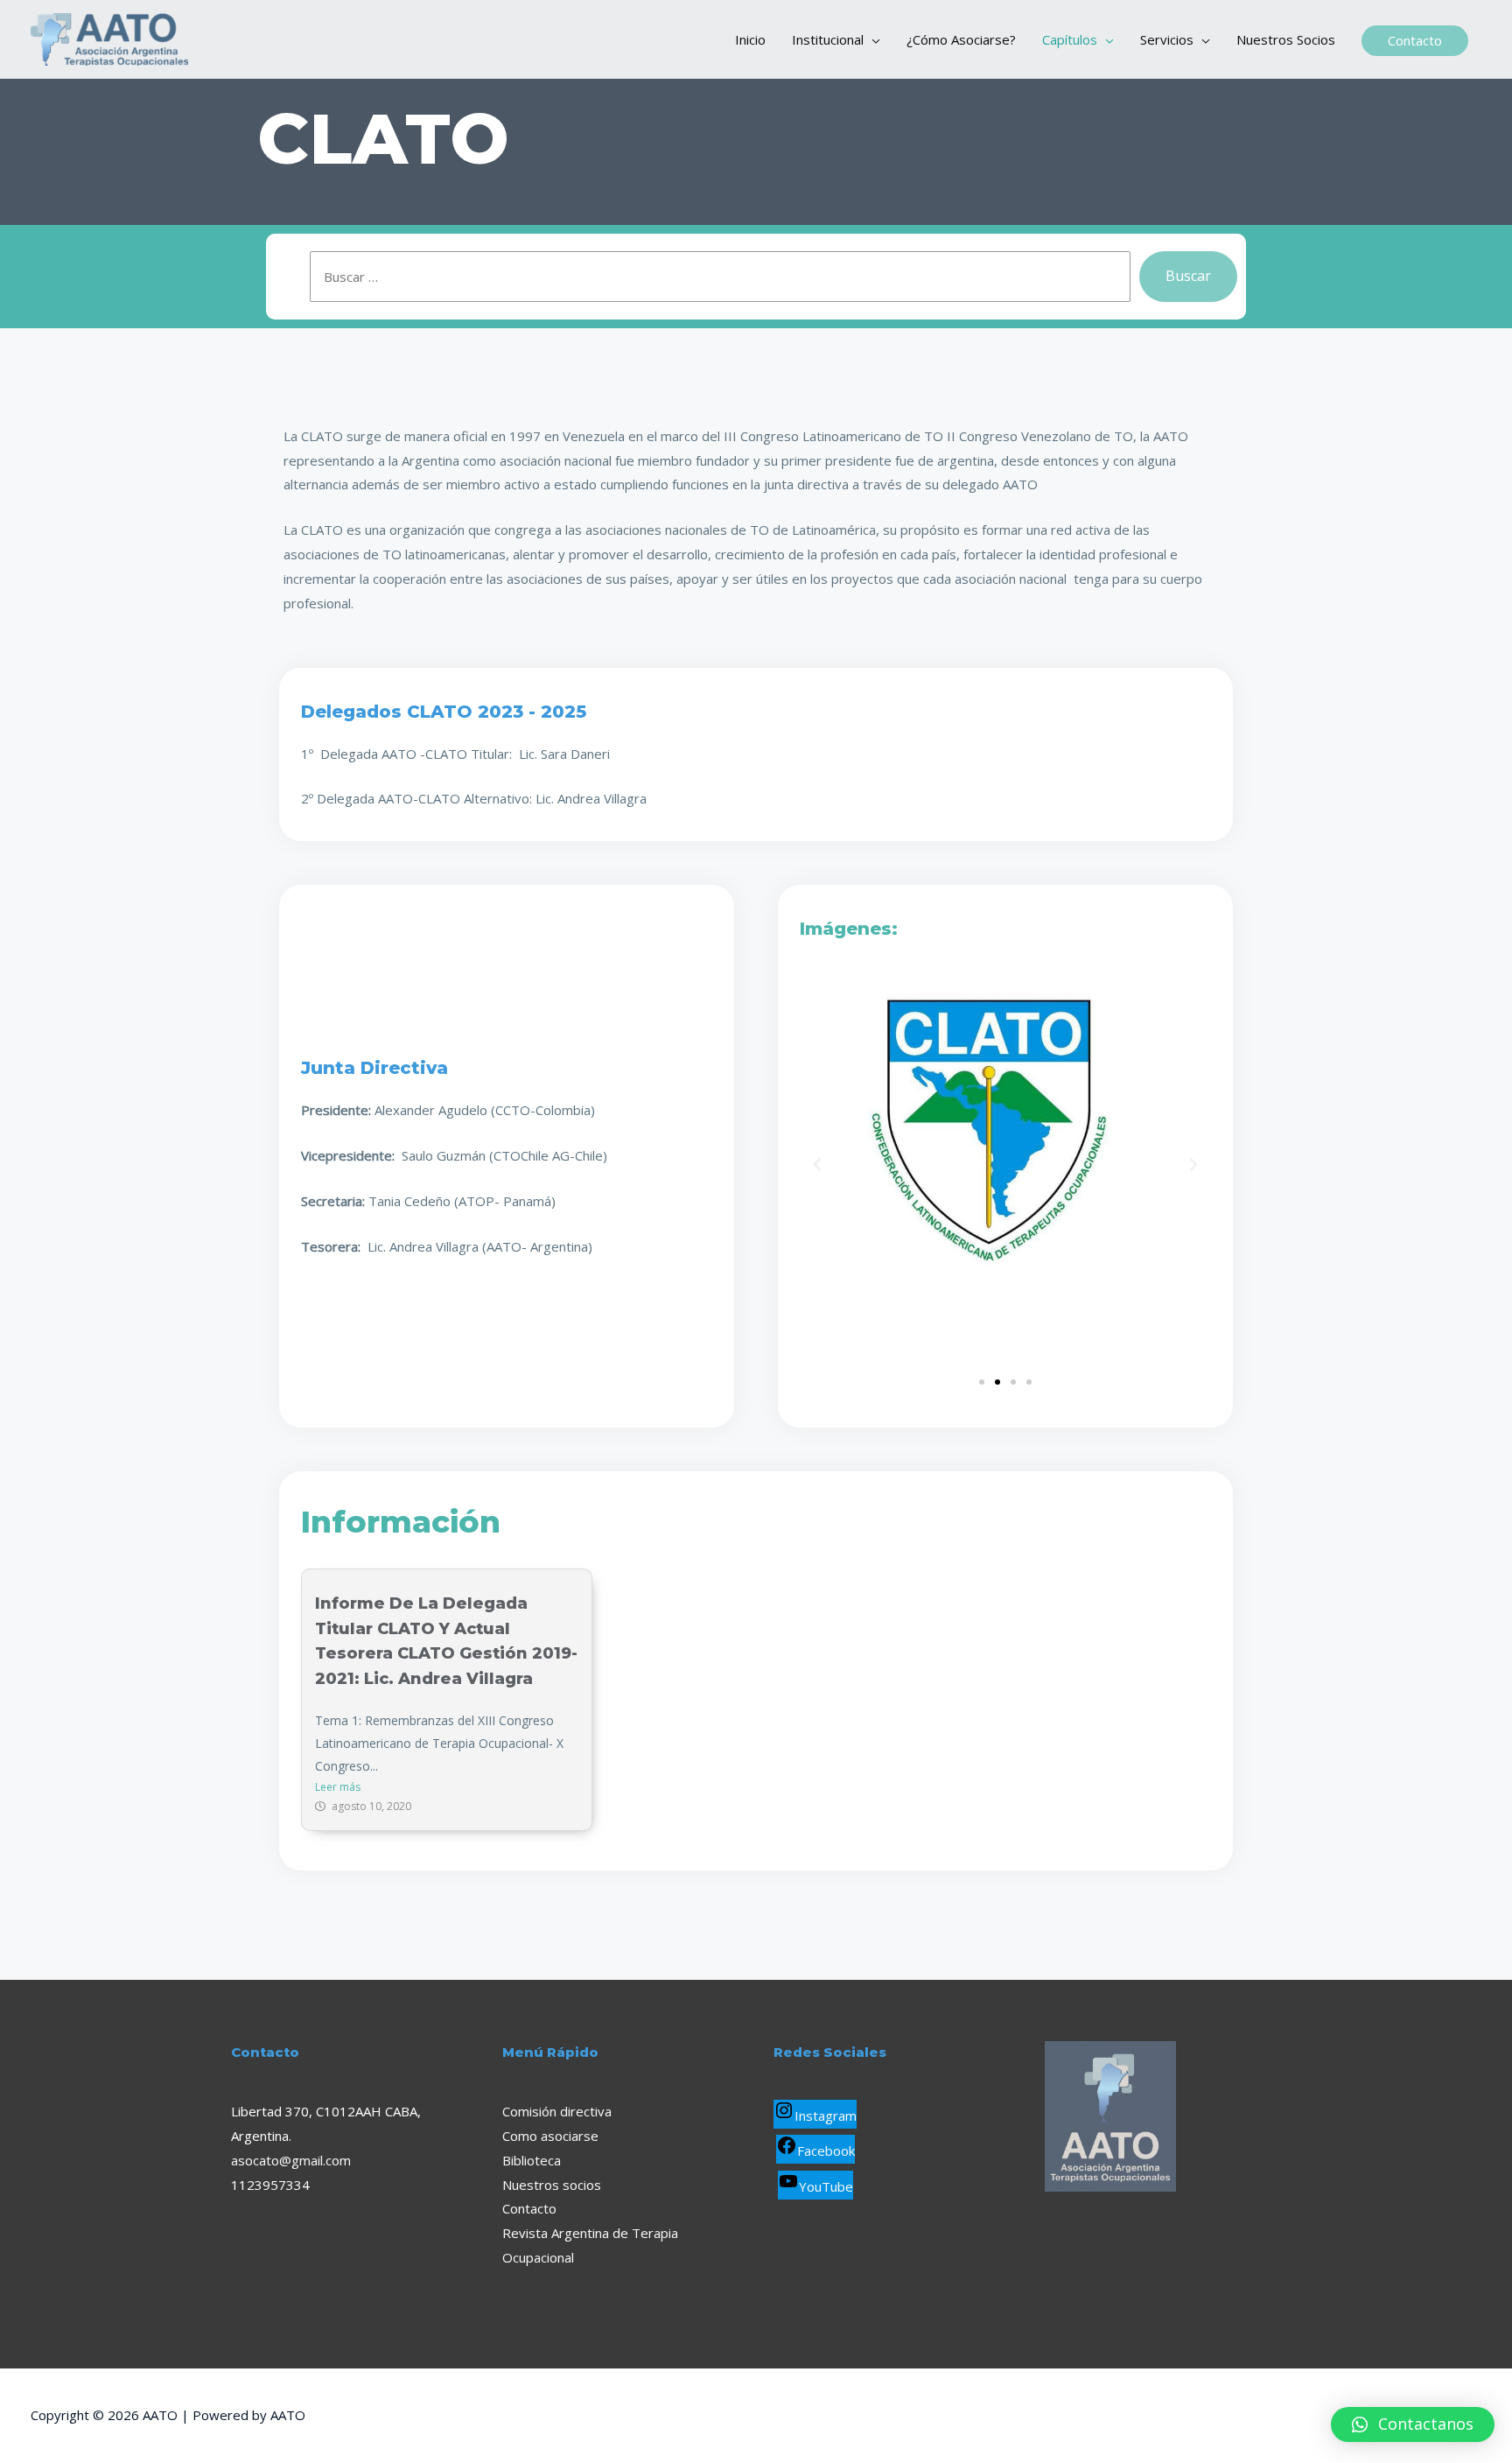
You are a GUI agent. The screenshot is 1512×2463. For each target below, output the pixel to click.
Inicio (750, 39)
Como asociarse (550, 2136)
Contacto (529, 2208)
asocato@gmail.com (291, 2160)
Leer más (338, 1787)
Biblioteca (532, 2160)
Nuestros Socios (1286, 39)
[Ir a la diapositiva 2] (997, 1382)
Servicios (1167, 39)
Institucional (828, 39)
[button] (817, 1165)
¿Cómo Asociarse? (961, 39)
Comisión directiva (557, 2111)
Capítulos (1070, 39)
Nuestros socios (552, 2185)
